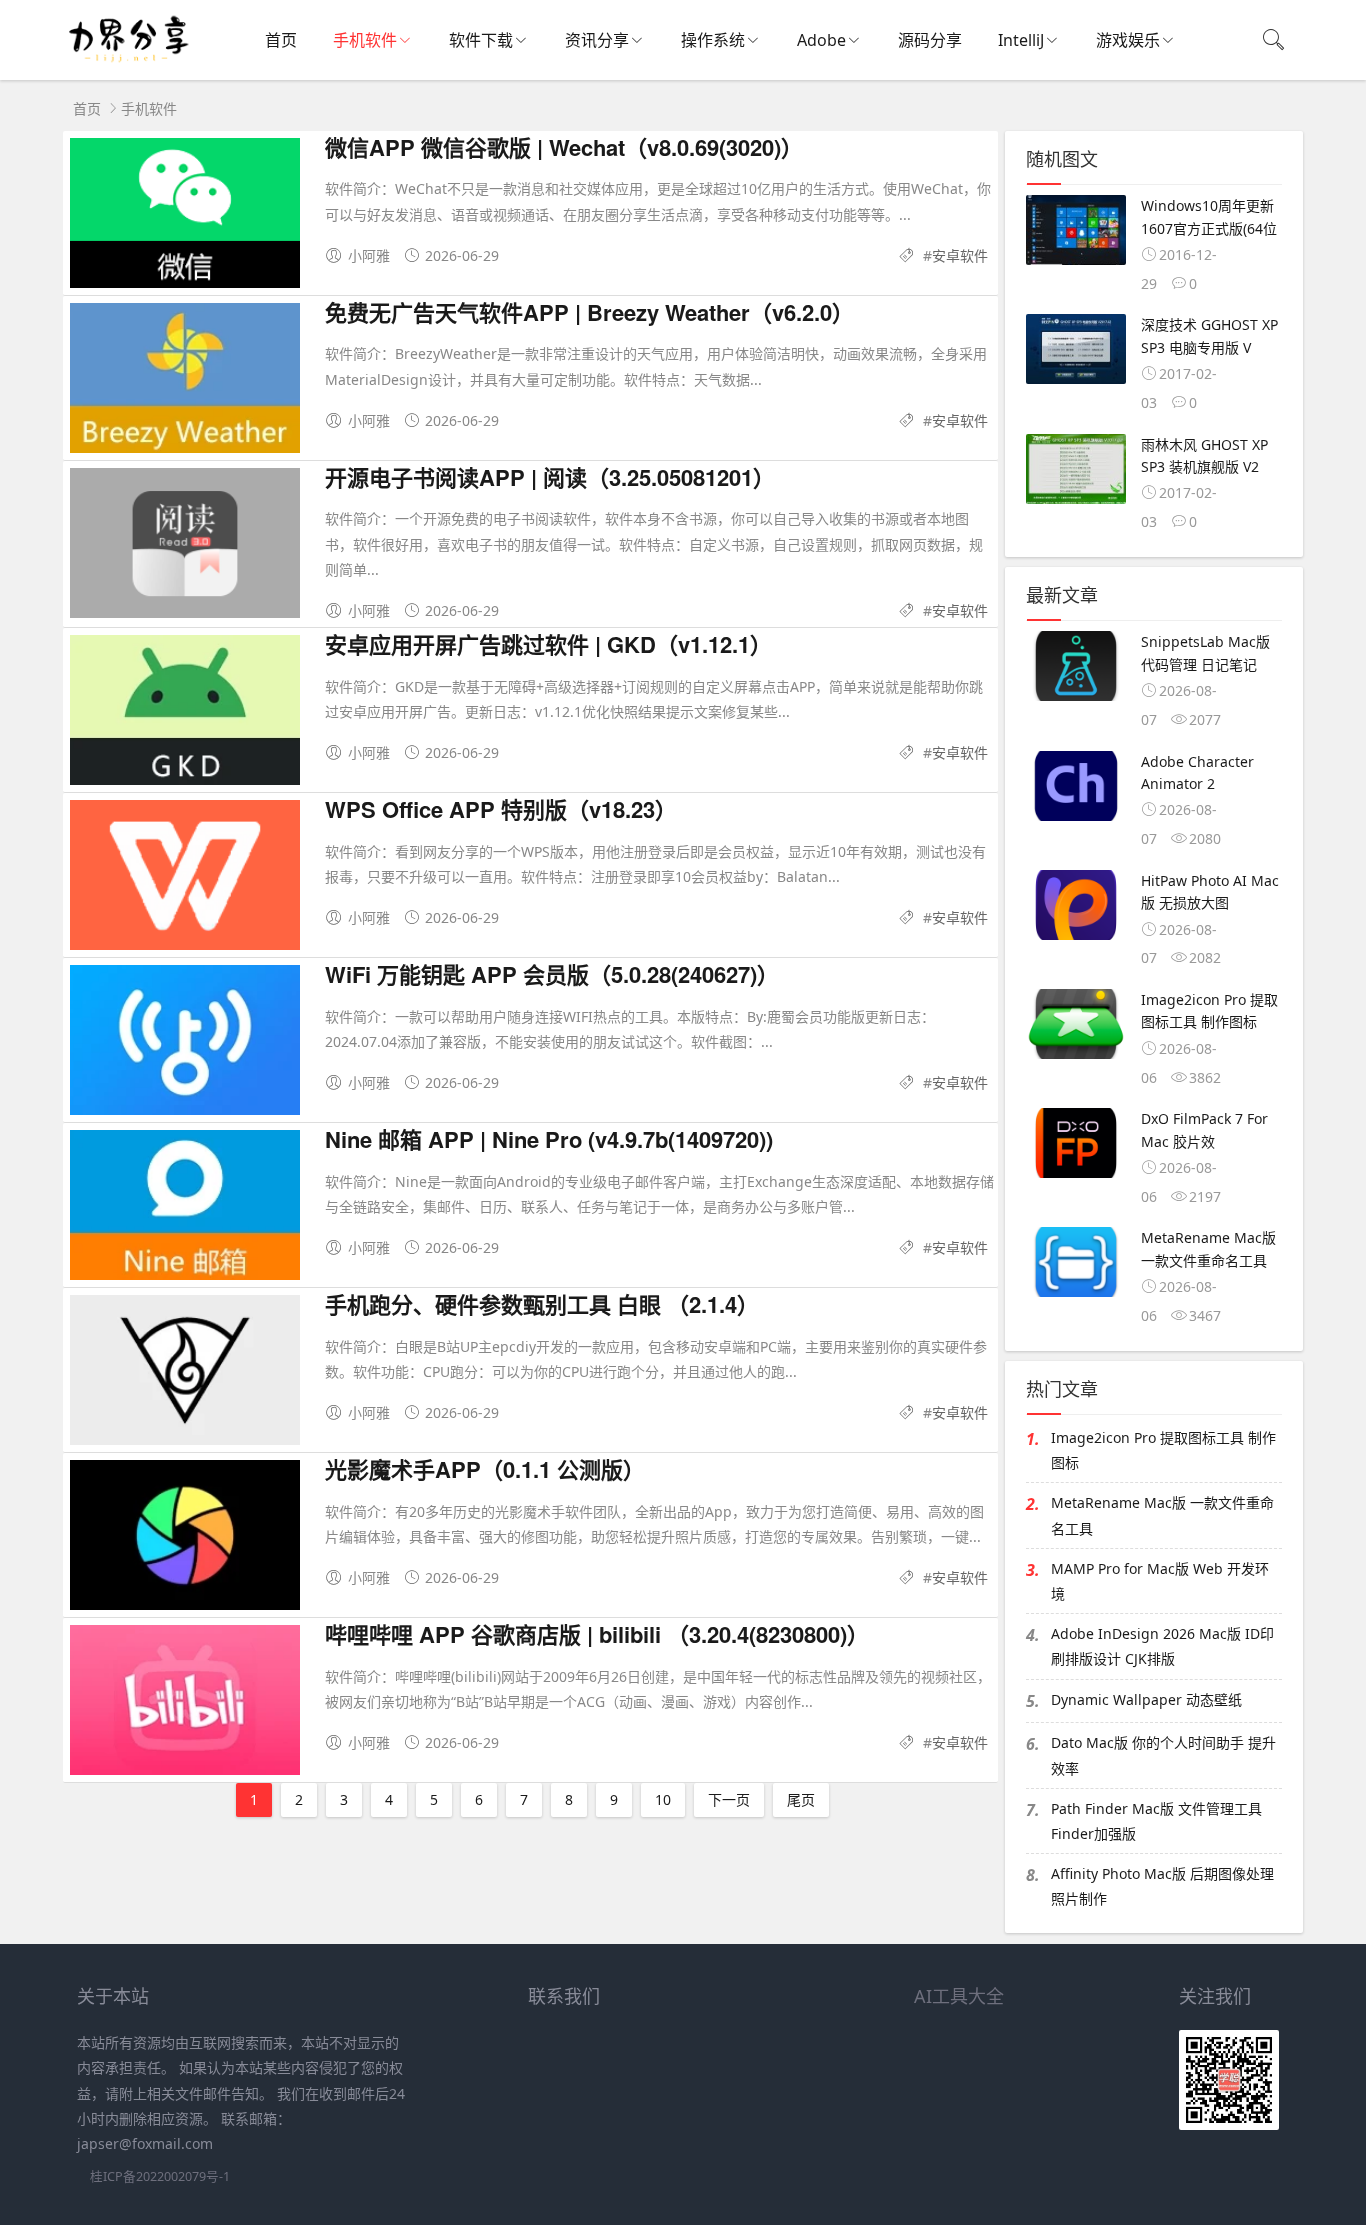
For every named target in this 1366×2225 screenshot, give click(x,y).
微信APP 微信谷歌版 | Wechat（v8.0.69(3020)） (564, 147)
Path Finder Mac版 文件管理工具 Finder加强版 (1156, 1821)
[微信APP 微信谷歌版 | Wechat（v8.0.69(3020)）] (185, 219)
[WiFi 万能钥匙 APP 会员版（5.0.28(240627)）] (185, 1046)
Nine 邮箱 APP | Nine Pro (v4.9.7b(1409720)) (549, 1139)
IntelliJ (1021, 40)
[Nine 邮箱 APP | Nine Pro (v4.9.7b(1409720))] (185, 1211)
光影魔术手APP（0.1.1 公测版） (485, 1469)
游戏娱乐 (1128, 40)
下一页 (729, 1799)
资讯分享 (597, 40)
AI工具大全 (959, 1996)
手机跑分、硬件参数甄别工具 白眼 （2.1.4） (542, 1304)
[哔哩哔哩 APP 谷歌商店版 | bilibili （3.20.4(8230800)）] (185, 1706)
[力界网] (128, 60)
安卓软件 (960, 255)
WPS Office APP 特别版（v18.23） (501, 809)
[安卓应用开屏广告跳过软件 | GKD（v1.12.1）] (185, 716)
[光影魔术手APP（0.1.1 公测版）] (185, 1541)
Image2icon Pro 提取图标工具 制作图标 (1163, 1450)
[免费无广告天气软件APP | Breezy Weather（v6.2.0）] (185, 384)
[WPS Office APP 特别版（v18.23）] (185, 881)
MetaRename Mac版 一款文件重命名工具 (1162, 1515)
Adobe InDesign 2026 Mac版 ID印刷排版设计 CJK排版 (1162, 1646)
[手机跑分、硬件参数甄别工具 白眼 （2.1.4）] (185, 1376)
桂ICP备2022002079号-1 (160, 2176)
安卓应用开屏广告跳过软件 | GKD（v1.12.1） (548, 644)
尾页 (801, 1799)
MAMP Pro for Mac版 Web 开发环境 (1160, 1581)
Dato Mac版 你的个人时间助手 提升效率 (1163, 1755)
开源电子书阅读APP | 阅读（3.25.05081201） (550, 477)
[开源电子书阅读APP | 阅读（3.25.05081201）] (185, 549)
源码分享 (930, 40)
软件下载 (481, 40)
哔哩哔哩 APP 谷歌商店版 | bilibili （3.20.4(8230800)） (597, 1634)
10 (663, 1799)
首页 (281, 40)
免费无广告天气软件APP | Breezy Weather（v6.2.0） (589, 312)
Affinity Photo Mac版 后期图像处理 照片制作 (1162, 1886)
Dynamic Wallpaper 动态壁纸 (1146, 1699)
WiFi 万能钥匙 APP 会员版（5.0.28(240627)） (552, 974)
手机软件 (365, 40)
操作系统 (713, 40)
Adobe (821, 40)
